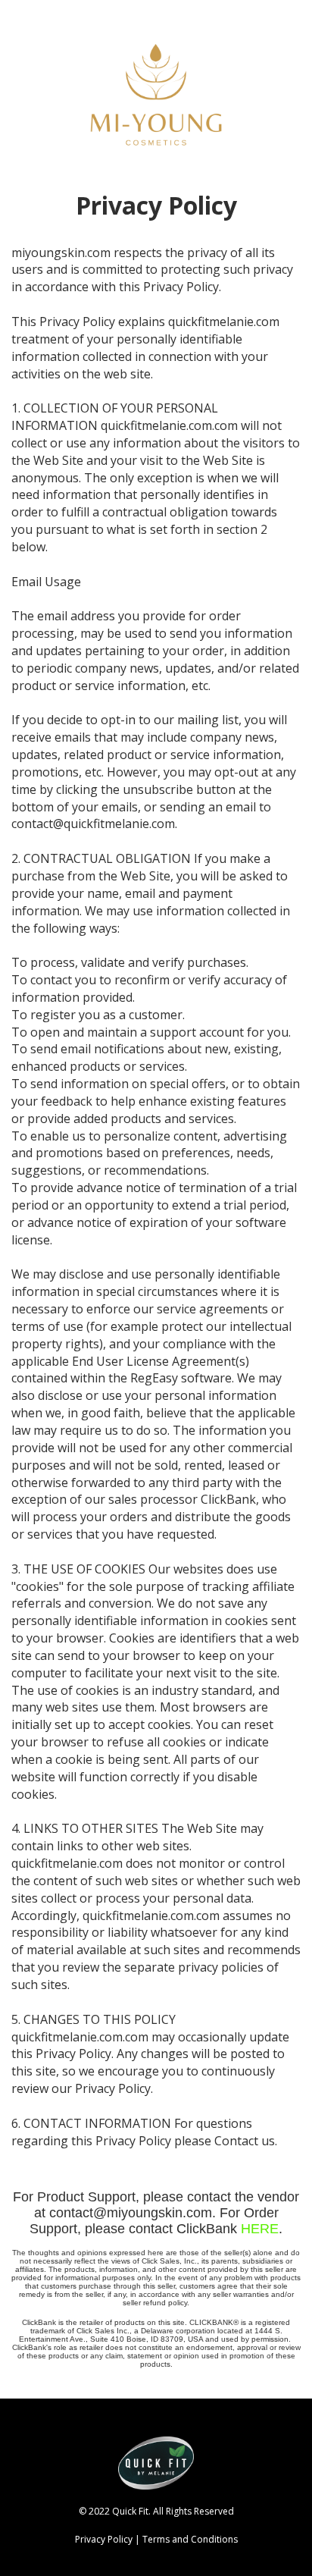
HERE (260, 2229)
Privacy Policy (104, 2539)
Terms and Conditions (190, 2539)
